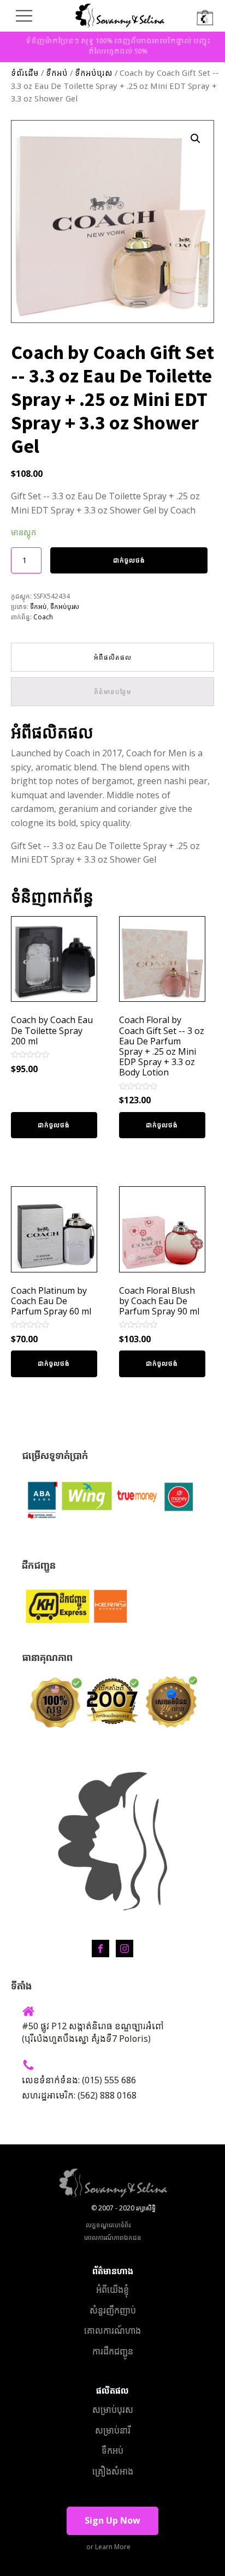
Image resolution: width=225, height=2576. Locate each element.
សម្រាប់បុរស (113, 2410)
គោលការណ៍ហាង (112, 2330)
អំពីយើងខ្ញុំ (112, 2290)
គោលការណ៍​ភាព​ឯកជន (113, 2237)
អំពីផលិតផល (113, 657)
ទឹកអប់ (57, 74)
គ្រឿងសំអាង (113, 2471)
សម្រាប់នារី (113, 2430)
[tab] (112, 657)
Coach (43, 617)
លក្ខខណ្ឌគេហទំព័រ (108, 2225)
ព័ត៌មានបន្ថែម (113, 692)
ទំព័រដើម (25, 74)
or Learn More (108, 2547)
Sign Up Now (112, 2520)
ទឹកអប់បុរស (94, 74)
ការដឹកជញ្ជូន (113, 2351)
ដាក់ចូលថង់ (129, 560)
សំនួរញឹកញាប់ (113, 2310)
